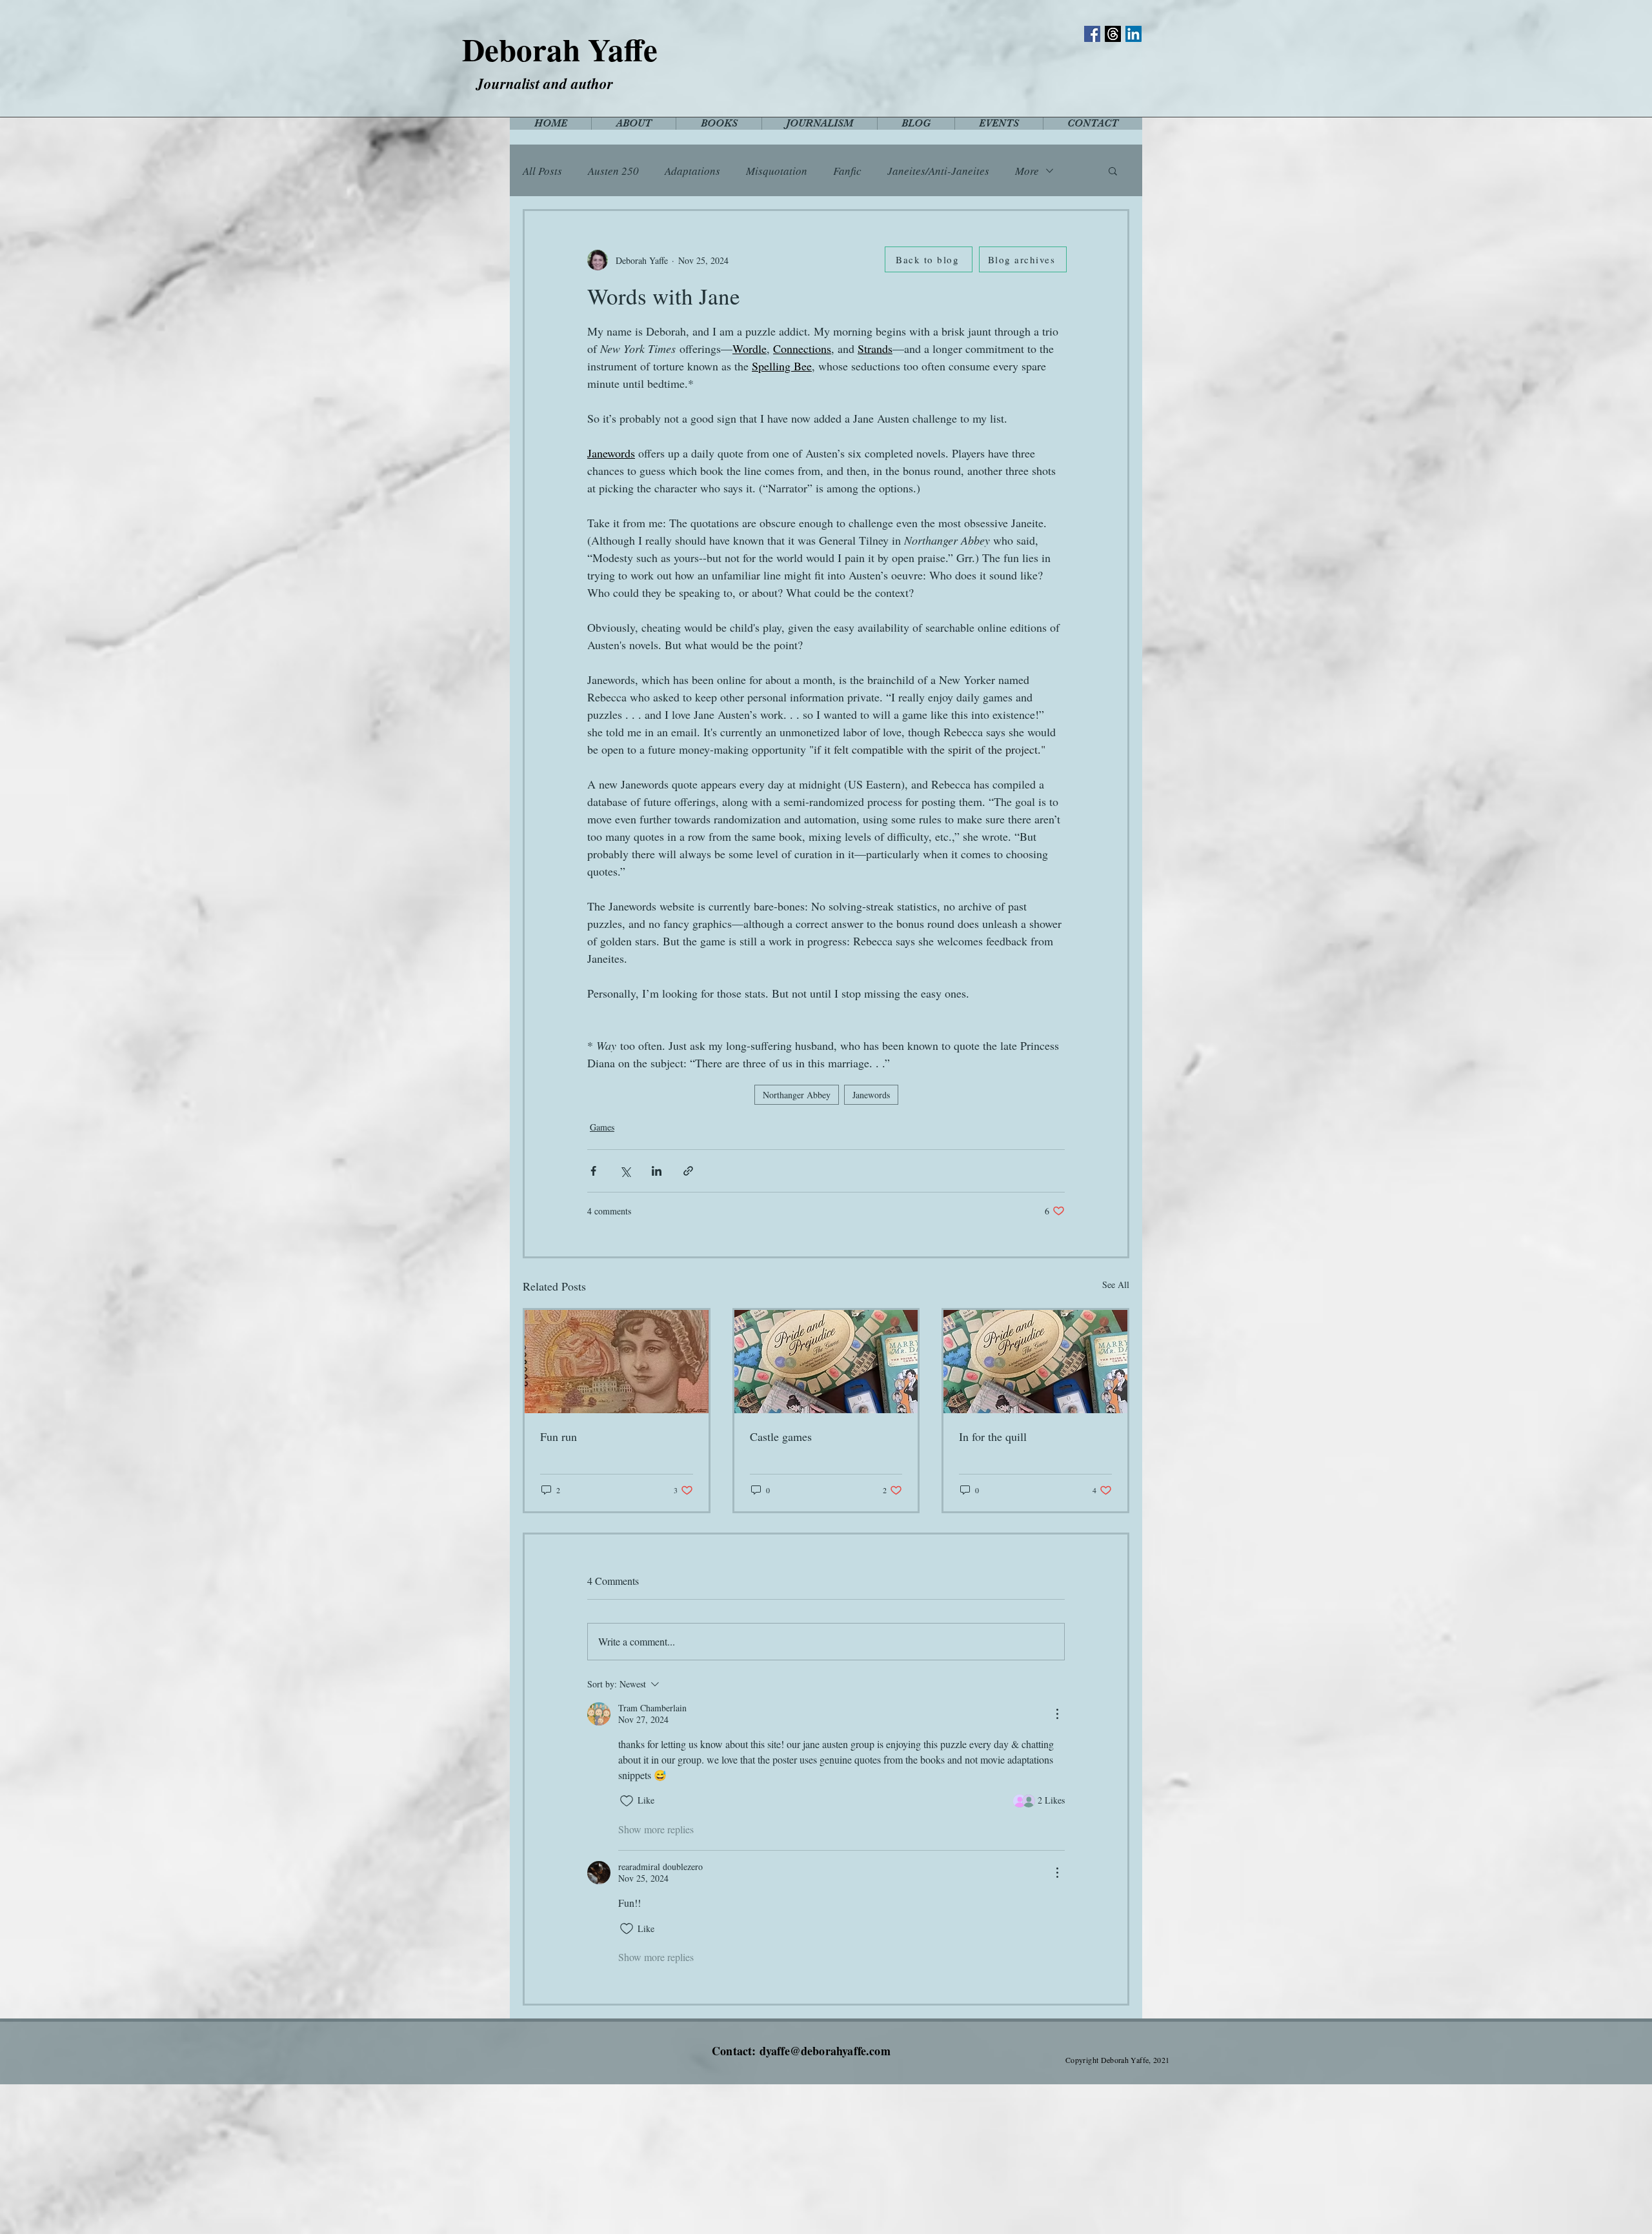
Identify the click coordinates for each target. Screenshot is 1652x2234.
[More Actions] (1057, 1714)
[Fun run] (617, 1362)
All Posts (542, 171)
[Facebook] (1092, 34)
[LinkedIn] (1133, 34)
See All (1116, 1284)
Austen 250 (613, 171)
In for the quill (993, 1436)
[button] (1113, 170)
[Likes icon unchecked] (627, 1801)
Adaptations (692, 171)
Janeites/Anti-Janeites (938, 171)
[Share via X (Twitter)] (625, 1171)
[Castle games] (826, 1362)
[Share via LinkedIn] (657, 1171)
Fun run (559, 1436)
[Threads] (1113, 34)
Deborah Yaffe (560, 49)
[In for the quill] (1035, 1362)
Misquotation (777, 171)
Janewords (871, 1095)
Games (602, 1127)
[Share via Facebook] (593, 1171)
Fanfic (847, 171)
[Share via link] (688, 1171)
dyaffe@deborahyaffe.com (825, 2051)
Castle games (781, 1436)
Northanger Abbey (797, 1095)
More (1027, 171)
